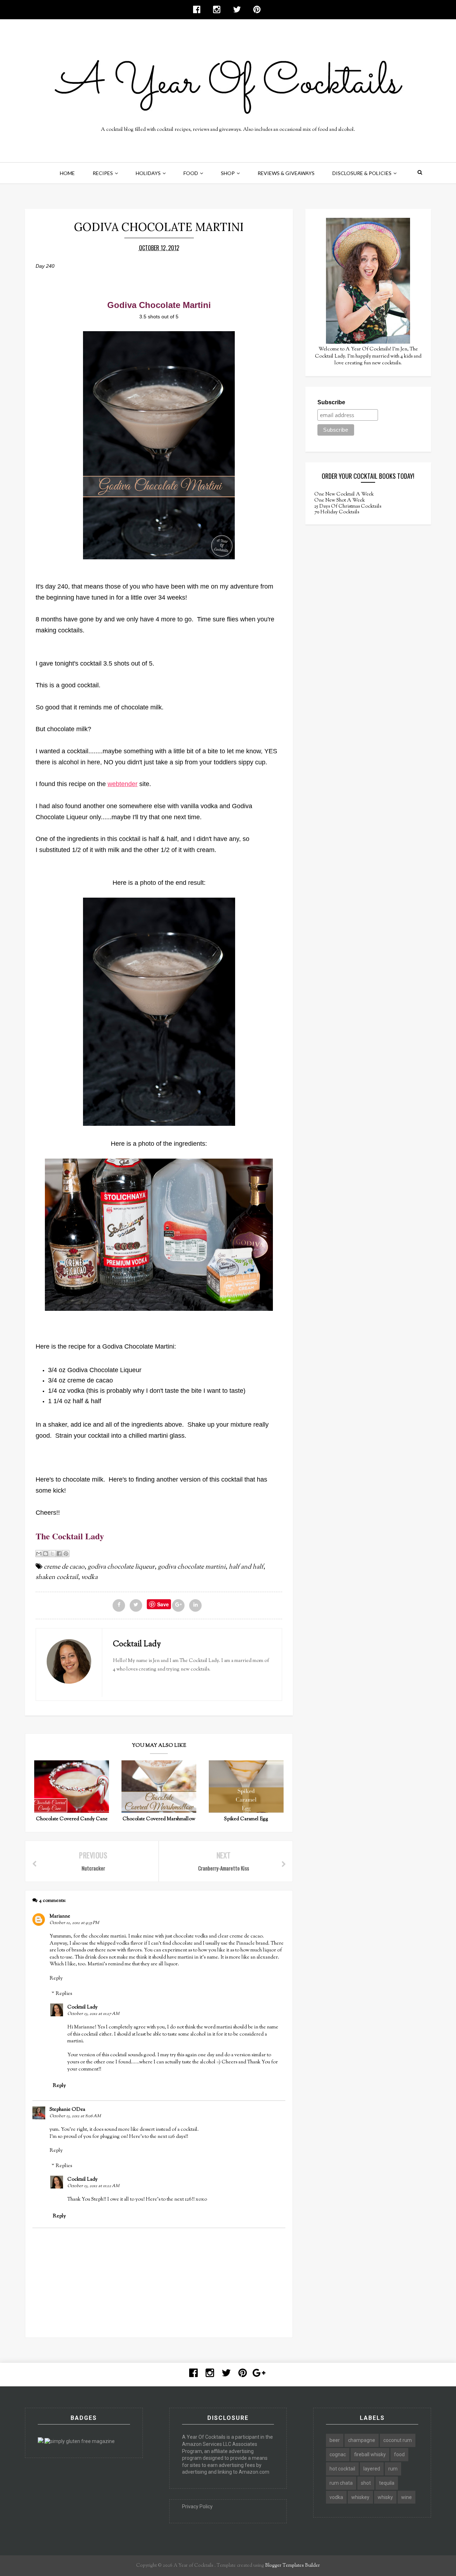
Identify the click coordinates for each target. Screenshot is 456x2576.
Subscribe (331, 402)
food (399, 2454)
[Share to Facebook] (59, 1554)
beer (335, 2440)
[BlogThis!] (46, 1554)
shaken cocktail (57, 1577)
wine (406, 2497)
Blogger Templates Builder (292, 2566)
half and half (246, 1567)
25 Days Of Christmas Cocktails (348, 507)
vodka (89, 1577)
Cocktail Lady (82, 2007)
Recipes (103, 173)
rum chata (341, 2483)
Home (67, 173)
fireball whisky (370, 2454)
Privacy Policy (197, 2506)
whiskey (360, 2497)
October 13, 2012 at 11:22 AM (93, 2186)
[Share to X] (52, 1554)
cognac (338, 2454)
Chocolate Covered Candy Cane (72, 1819)
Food (191, 173)
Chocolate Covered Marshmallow (159, 1819)
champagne (362, 2440)
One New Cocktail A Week (344, 494)
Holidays (148, 173)
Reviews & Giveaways (286, 173)
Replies (64, 1994)
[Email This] (39, 1554)
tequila (387, 2483)
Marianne (60, 1916)
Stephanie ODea (67, 2110)
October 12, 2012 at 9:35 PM (74, 1923)
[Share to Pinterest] (66, 1554)
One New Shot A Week (340, 501)
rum (393, 2469)
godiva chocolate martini (192, 1567)
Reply (56, 1979)
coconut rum (398, 2440)
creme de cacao (64, 1567)
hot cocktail (342, 2469)
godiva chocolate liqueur (121, 1567)
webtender (123, 784)
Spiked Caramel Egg (246, 1819)
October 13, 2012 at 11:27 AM (93, 2014)
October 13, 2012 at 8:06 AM (75, 2116)
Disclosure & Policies (362, 173)
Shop (228, 173)
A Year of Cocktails (193, 2566)
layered (372, 2469)
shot (366, 2483)
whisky (385, 2497)
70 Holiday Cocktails (337, 512)
